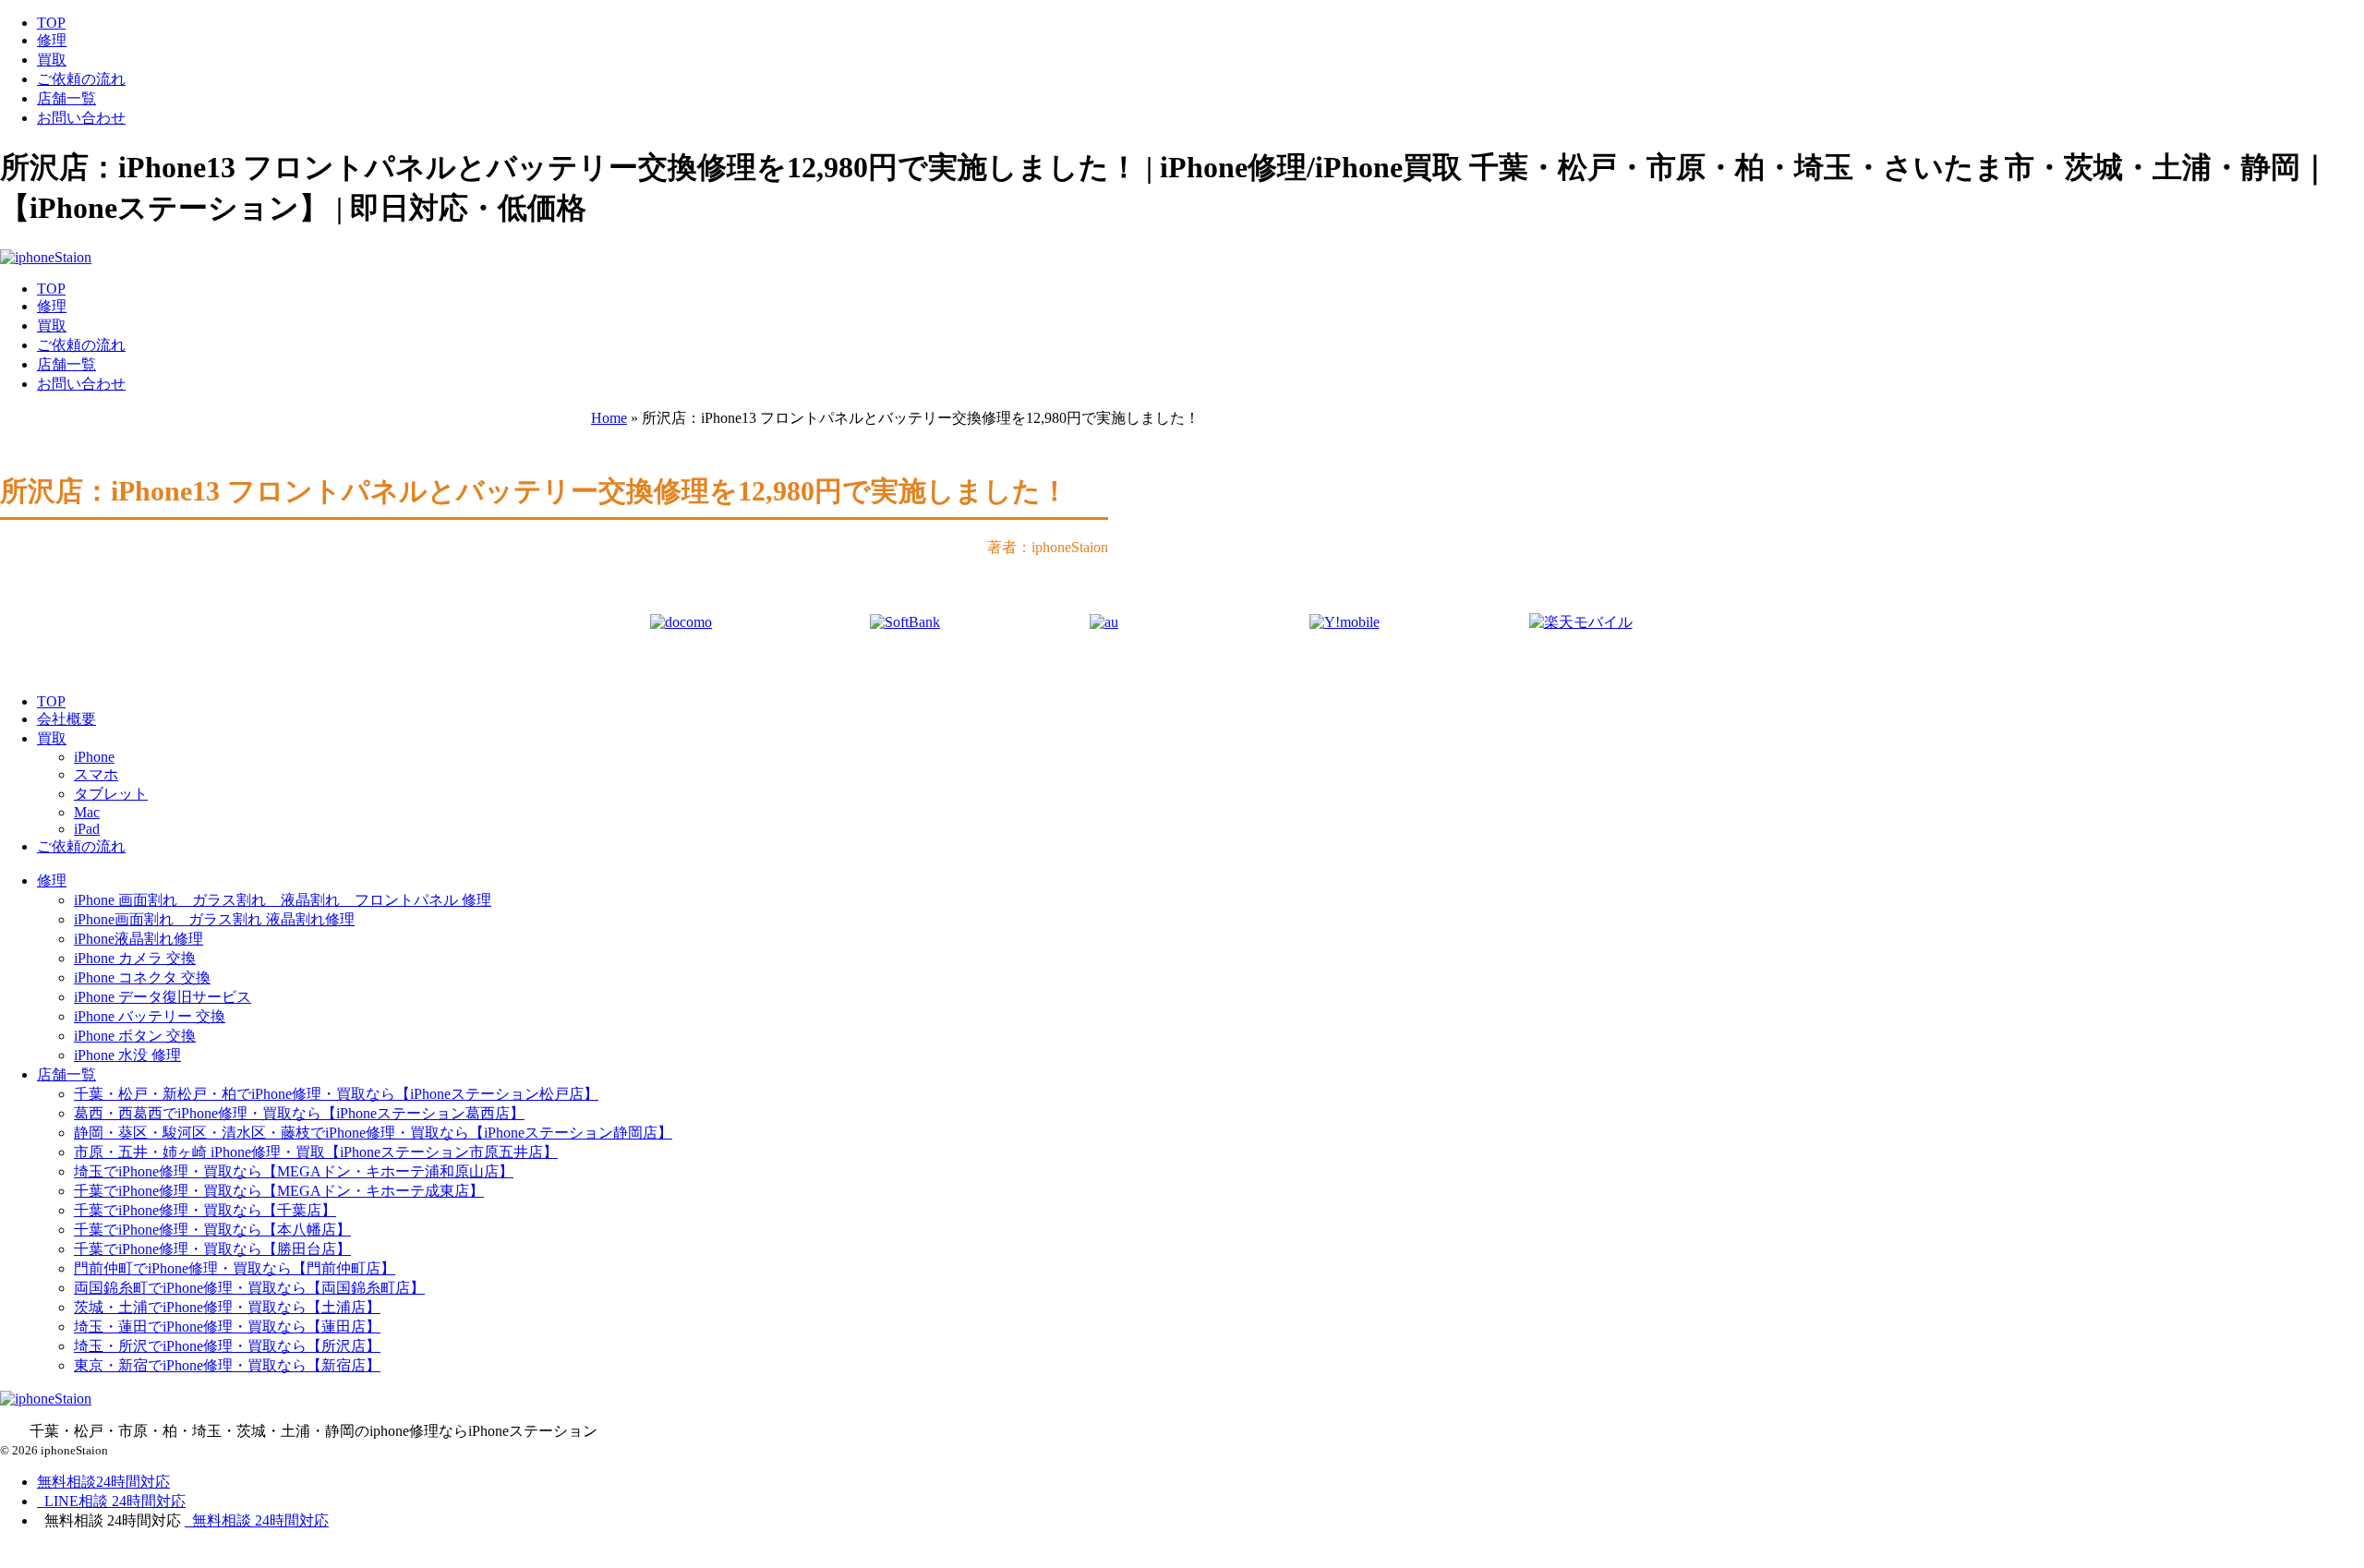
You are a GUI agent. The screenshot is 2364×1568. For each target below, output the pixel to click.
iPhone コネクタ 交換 (142, 977)
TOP (51, 23)
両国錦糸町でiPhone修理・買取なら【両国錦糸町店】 (249, 1288)
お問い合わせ (81, 118)
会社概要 (66, 719)
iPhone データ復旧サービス (163, 997)
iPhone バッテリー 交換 (150, 1016)
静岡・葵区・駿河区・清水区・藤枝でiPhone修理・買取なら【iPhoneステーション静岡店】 (373, 1133)
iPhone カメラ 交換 (135, 958)
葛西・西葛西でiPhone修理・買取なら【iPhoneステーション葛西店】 (299, 1113)
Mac (87, 812)
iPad (87, 829)
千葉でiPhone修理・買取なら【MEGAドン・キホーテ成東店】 (279, 1191)
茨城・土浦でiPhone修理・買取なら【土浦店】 (227, 1307)
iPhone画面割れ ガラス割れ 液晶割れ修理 (214, 919)
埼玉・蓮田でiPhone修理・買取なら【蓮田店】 (227, 1327)
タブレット (111, 794)
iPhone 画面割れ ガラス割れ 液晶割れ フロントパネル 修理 (283, 900)
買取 (52, 60)
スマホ (96, 774)
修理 (52, 40)
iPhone (94, 757)
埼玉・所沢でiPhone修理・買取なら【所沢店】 (227, 1346)
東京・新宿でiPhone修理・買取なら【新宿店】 (227, 1365)
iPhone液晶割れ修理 (139, 939)
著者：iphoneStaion (1048, 547)
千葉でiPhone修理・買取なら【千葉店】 (205, 1210)
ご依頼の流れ (81, 79)
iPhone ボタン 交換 (135, 1036)
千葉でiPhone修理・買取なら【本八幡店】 (212, 1230)
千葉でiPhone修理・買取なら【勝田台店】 (212, 1249)
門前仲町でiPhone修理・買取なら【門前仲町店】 (235, 1268)
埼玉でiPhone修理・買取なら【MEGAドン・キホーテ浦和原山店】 (294, 1171)
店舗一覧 (66, 98)
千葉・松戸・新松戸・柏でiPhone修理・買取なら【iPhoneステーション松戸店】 (336, 1094)
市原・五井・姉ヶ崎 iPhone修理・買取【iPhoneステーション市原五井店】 (316, 1152)
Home (609, 418)
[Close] (107, 1557)
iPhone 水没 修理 (127, 1055)
